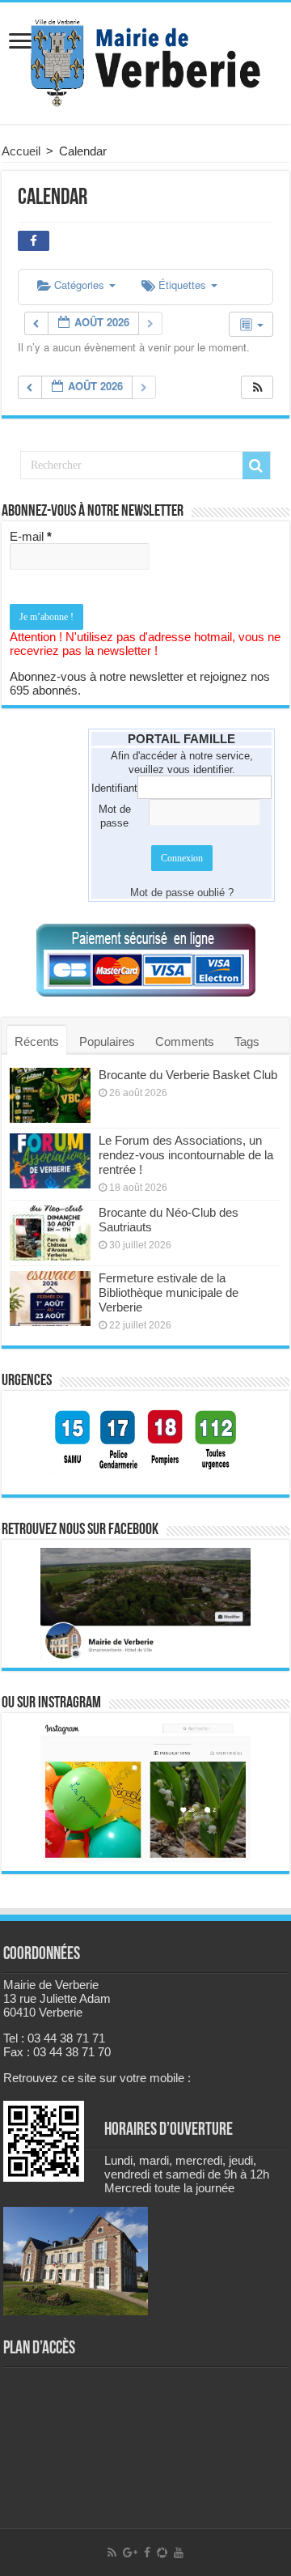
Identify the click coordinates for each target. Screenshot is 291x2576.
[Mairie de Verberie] (145, 60)
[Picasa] (162, 2553)
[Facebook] (147, 2553)
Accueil (21, 151)
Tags (247, 1041)
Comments (185, 1041)
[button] (258, 387)
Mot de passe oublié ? (182, 893)
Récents (37, 1041)
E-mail (31, 536)
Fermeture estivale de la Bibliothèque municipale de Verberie (169, 1292)
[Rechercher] (256, 465)
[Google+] (130, 2553)
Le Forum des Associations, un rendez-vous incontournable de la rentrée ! (186, 1155)
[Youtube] (179, 2553)
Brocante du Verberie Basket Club (188, 1075)
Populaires (107, 1041)
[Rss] (112, 2553)
